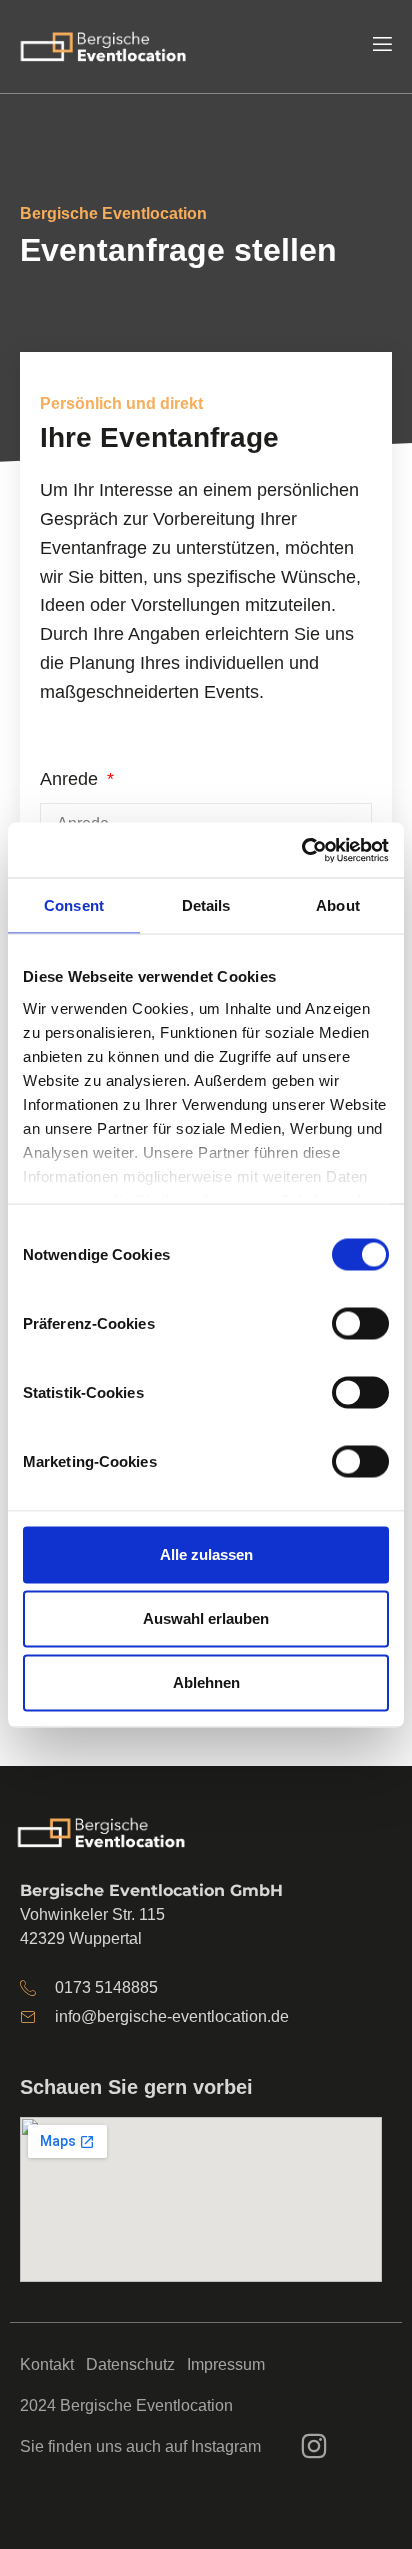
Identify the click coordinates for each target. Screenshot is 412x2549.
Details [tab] (206, 905)
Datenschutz (130, 2364)
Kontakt (47, 2364)
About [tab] (338, 905)
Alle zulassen (206, 1554)
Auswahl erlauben (206, 1618)
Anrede (71, 779)
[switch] (360, 1323)
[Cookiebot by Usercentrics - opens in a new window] (301, 850)
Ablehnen (206, 1682)
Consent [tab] (74, 905)
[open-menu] (381, 47)
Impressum (226, 2364)
